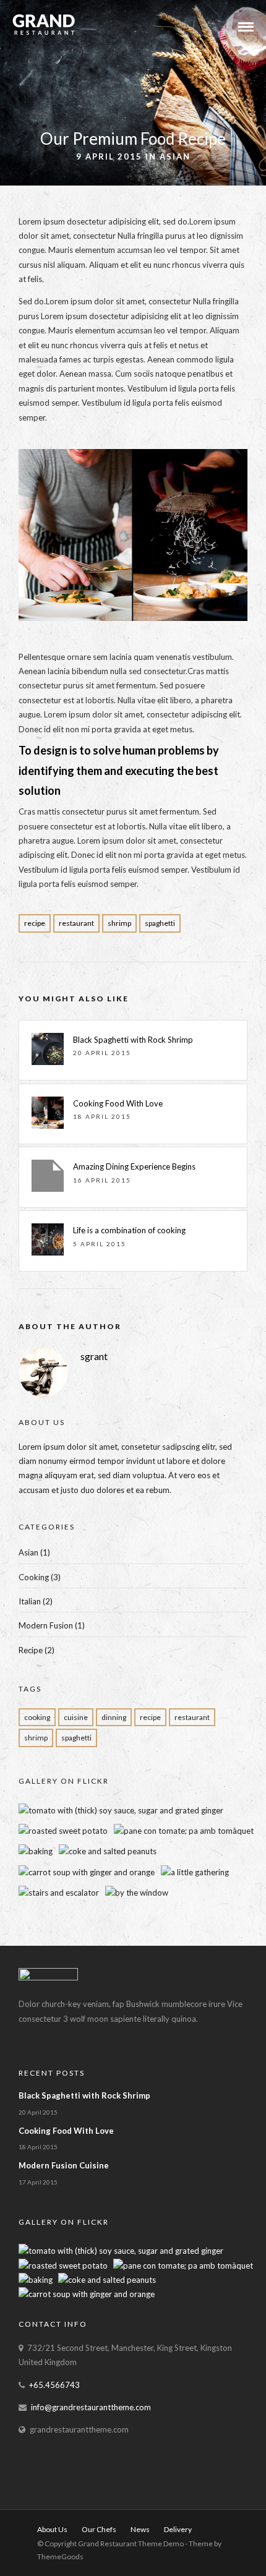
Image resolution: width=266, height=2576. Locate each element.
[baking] (36, 1851)
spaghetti (160, 923)
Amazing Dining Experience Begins (134, 1166)
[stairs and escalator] (59, 1893)
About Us (52, 2529)
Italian (30, 1601)
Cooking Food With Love (118, 1103)
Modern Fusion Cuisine (64, 2165)
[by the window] (137, 1893)
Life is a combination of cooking (129, 1230)
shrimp (119, 923)
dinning (114, 1717)
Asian (175, 156)
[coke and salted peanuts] (108, 1851)
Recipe (31, 1650)
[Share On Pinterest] (66, 2550)
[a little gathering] (195, 1872)
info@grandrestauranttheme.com (91, 2407)
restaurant (76, 923)
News (140, 2529)
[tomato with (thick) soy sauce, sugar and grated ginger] (121, 1810)
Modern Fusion (46, 1625)
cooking (37, 1717)
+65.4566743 (54, 2385)
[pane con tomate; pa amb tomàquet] (184, 1831)
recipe (35, 923)
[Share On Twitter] (48, 2550)
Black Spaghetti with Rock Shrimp (133, 1040)
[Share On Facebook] (31, 2550)
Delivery (178, 2529)
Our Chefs (99, 2529)
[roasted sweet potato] (63, 1831)
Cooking (34, 1577)
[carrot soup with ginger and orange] (87, 1872)
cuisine (76, 1717)
